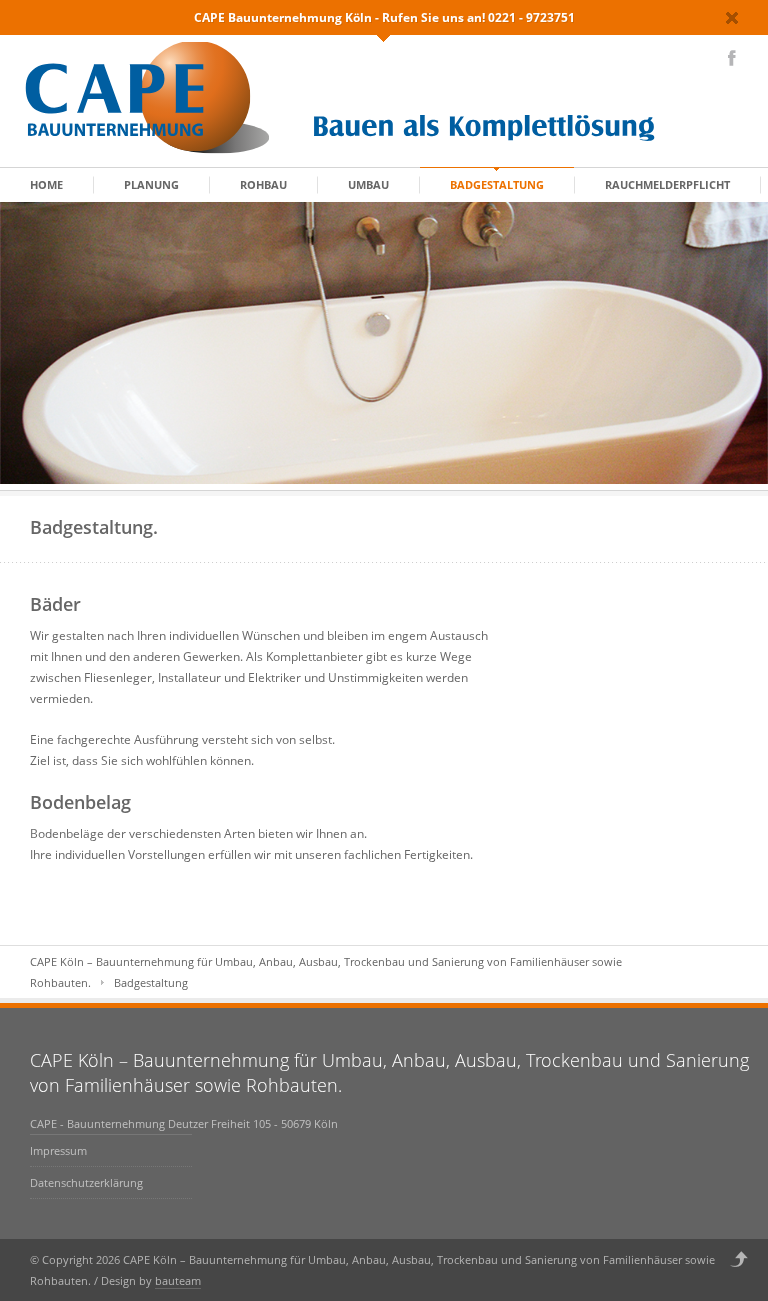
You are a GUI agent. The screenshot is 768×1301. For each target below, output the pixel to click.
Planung (151, 184)
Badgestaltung (497, 184)
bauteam (178, 1280)
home (46, 184)
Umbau (368, 184)
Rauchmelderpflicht (667, 184)
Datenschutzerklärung (86, 1182)
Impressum (58, 1150)
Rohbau (263, 184)
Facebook (732, 58)
